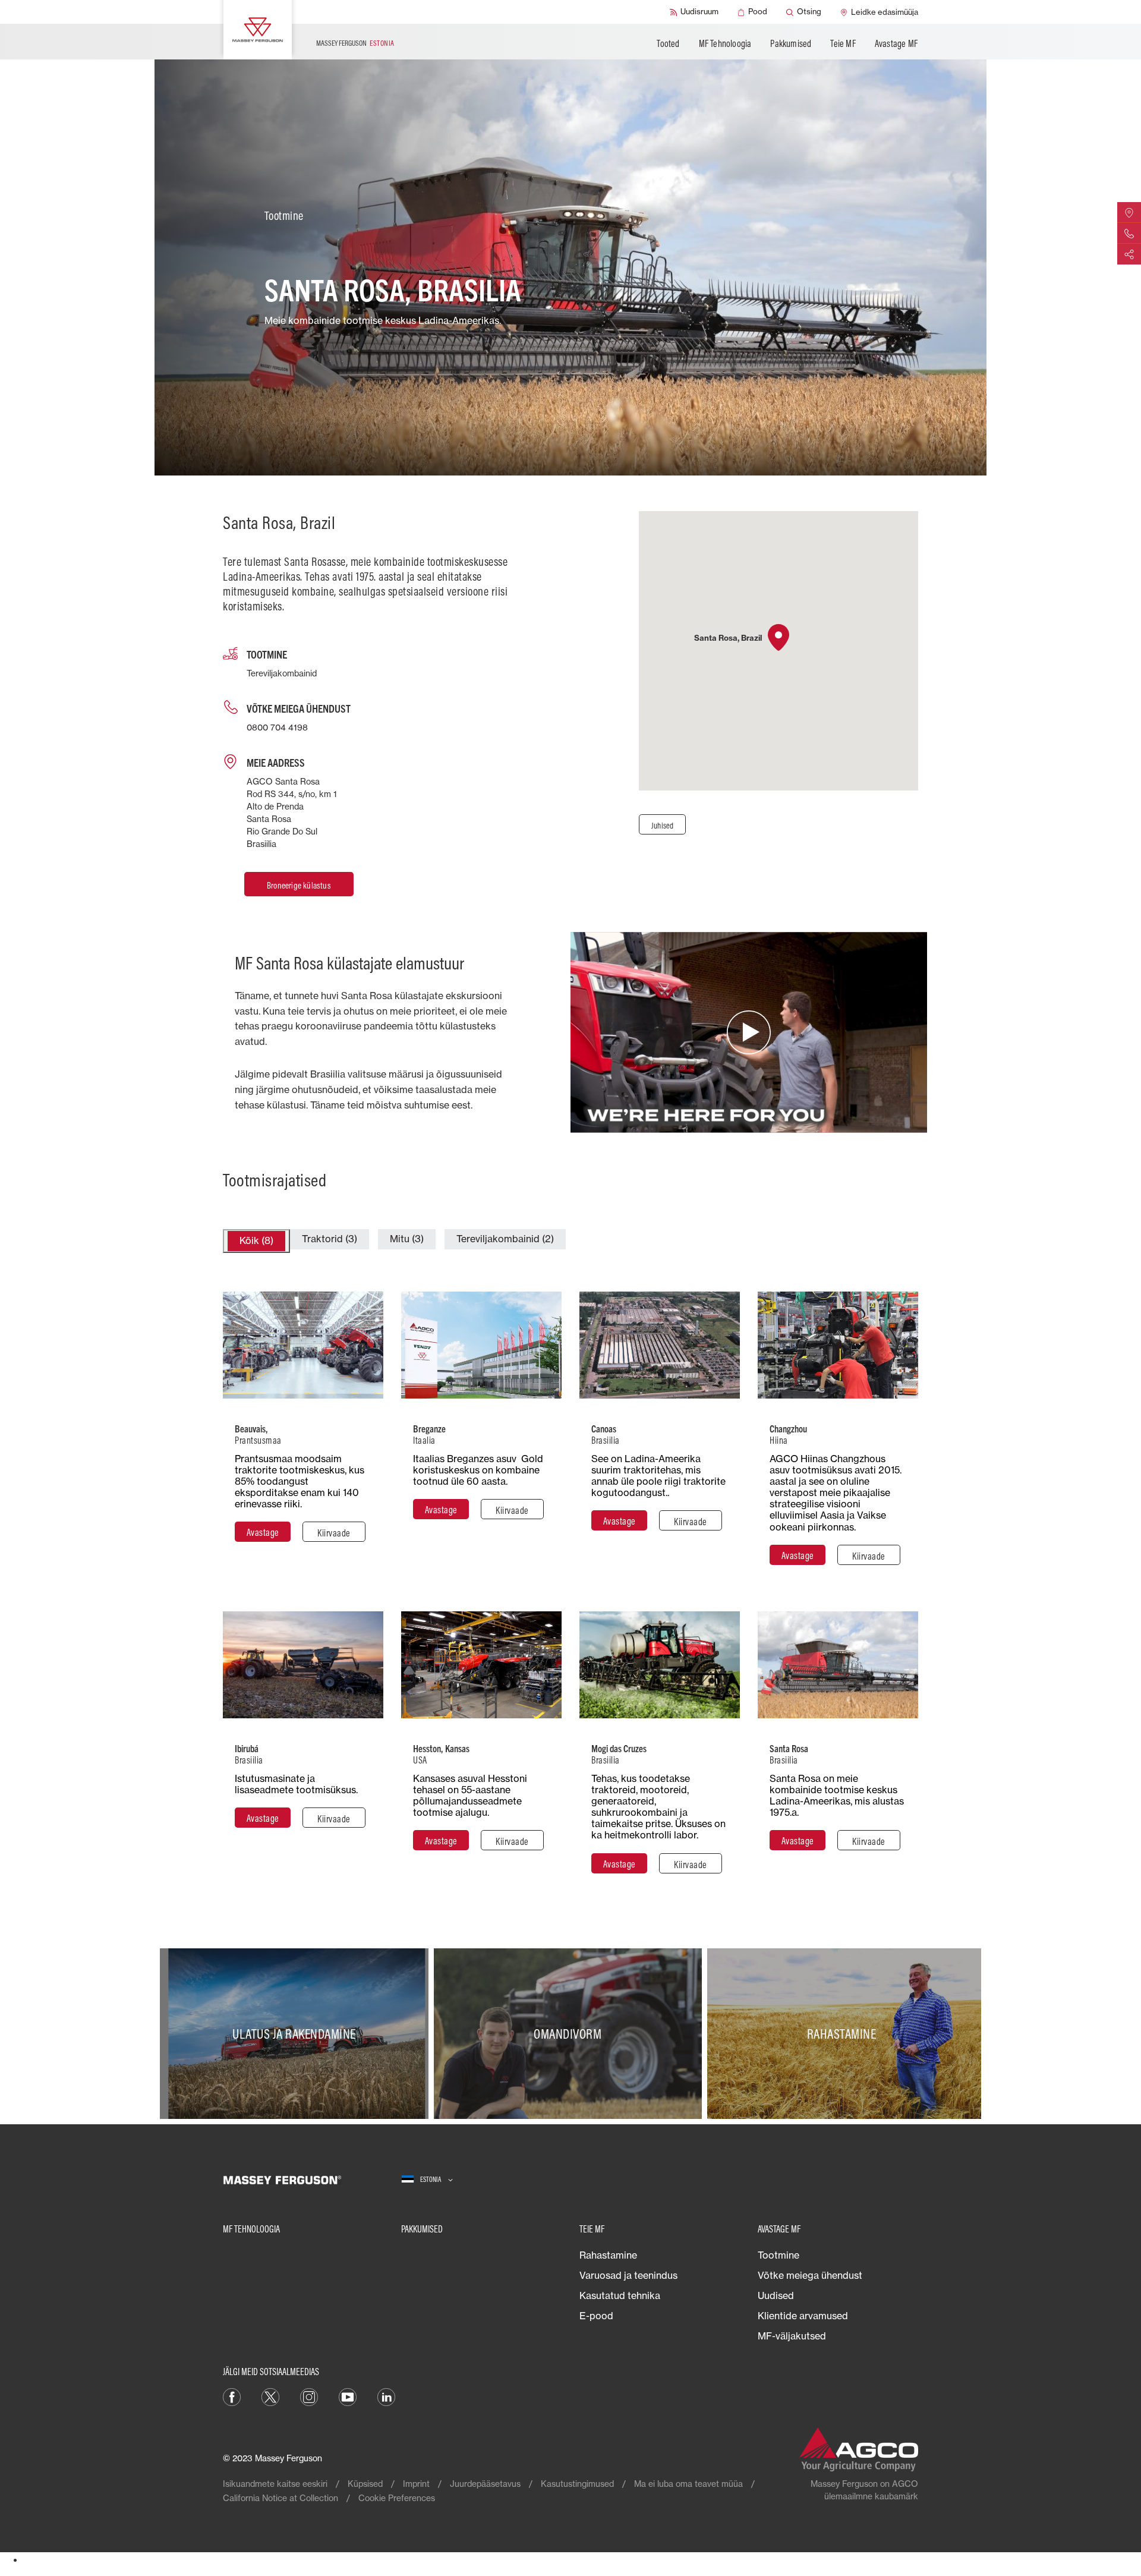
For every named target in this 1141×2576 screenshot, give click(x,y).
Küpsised (365, 2484)
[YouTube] (348, 2396)
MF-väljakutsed (792, 2336)
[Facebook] (232, 2396)
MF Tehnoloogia (725, 43)
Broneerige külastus (299, 885)
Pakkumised (791, 43)
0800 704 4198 (277, 727)
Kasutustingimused (577, 2484)
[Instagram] (309, 2396)
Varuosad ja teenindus (628, 2275)
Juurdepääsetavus (485, 2484)
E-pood (596, 2316)
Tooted (668, 43)
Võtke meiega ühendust (810, 2275)
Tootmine (778, 2255)
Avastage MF (896, 43)
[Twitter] (270, 2396)
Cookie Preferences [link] (397, 2498)
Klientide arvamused (803, 2316)
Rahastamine (608, 2255)
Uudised (776, 2295)
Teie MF (843, 43)
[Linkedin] (386, 2396)
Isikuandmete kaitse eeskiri (275, 2484)
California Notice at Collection (280, 2498)
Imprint (416, 2484)
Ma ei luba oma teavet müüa (688, 2484)
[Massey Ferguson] (258, 30)
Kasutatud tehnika (620, 2295)
